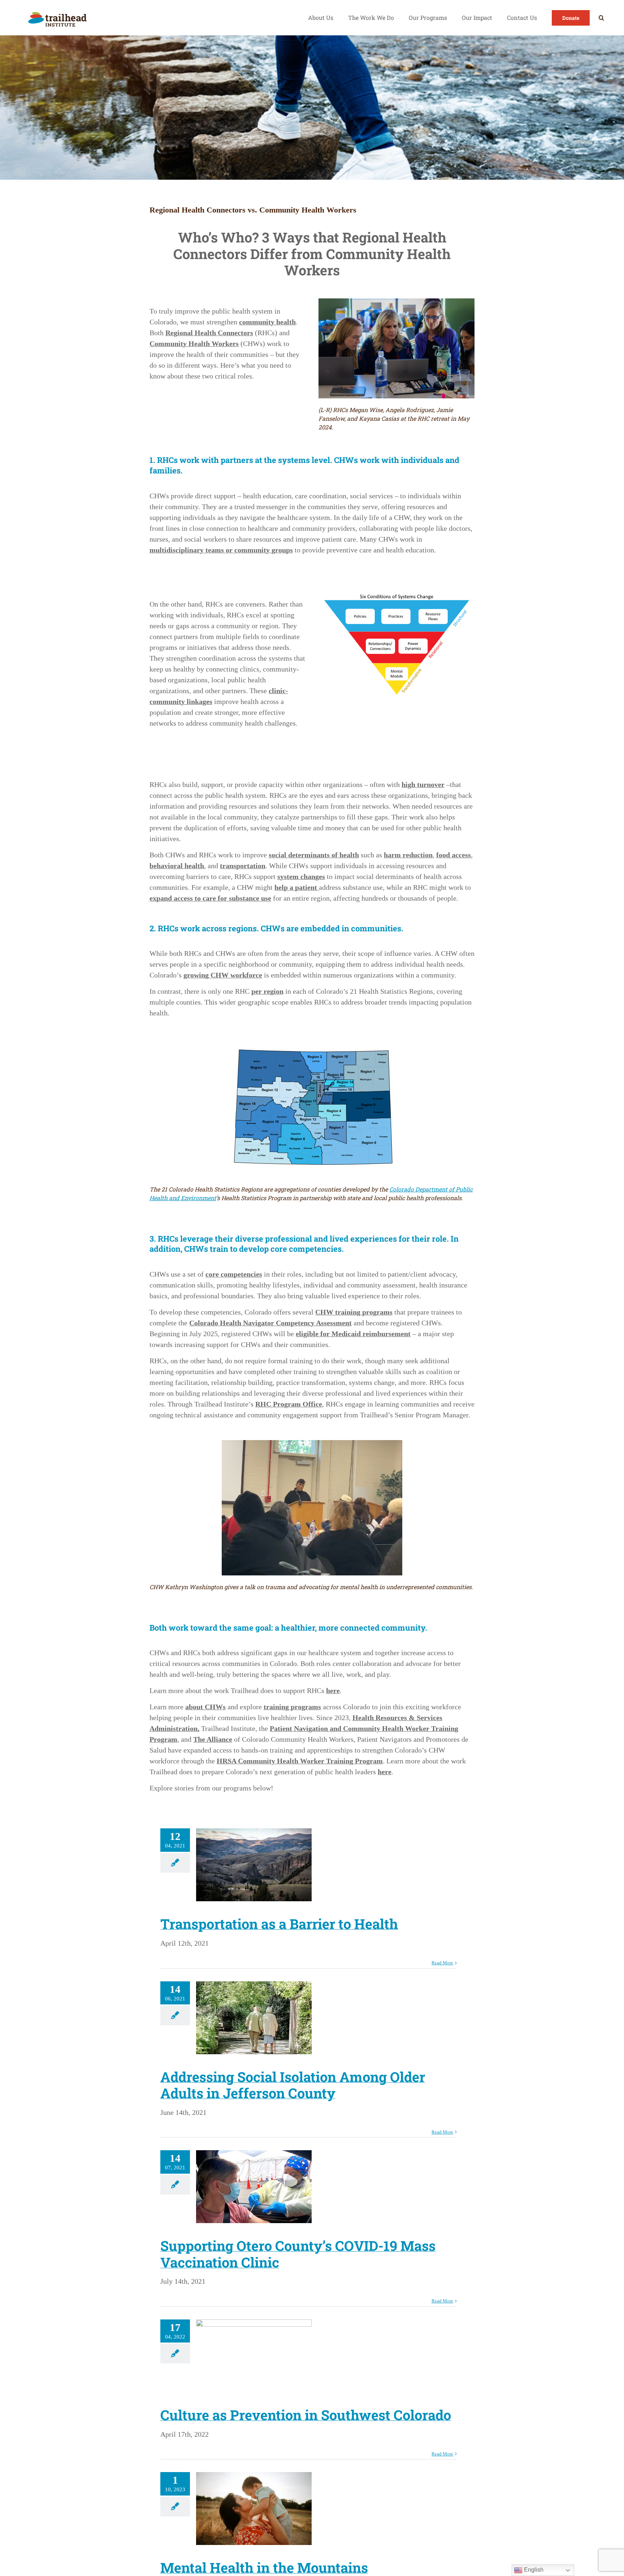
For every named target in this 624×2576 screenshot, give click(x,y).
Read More (442, 1963)
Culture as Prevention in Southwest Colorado (306, 2415)
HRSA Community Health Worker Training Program (300, 1761)
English (533, 2570)
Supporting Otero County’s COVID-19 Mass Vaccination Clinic (298, 2254)
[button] (601, 18)
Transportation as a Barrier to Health (279, 1924)
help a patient (297, 887)
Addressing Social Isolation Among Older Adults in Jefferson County (293, 2085)
